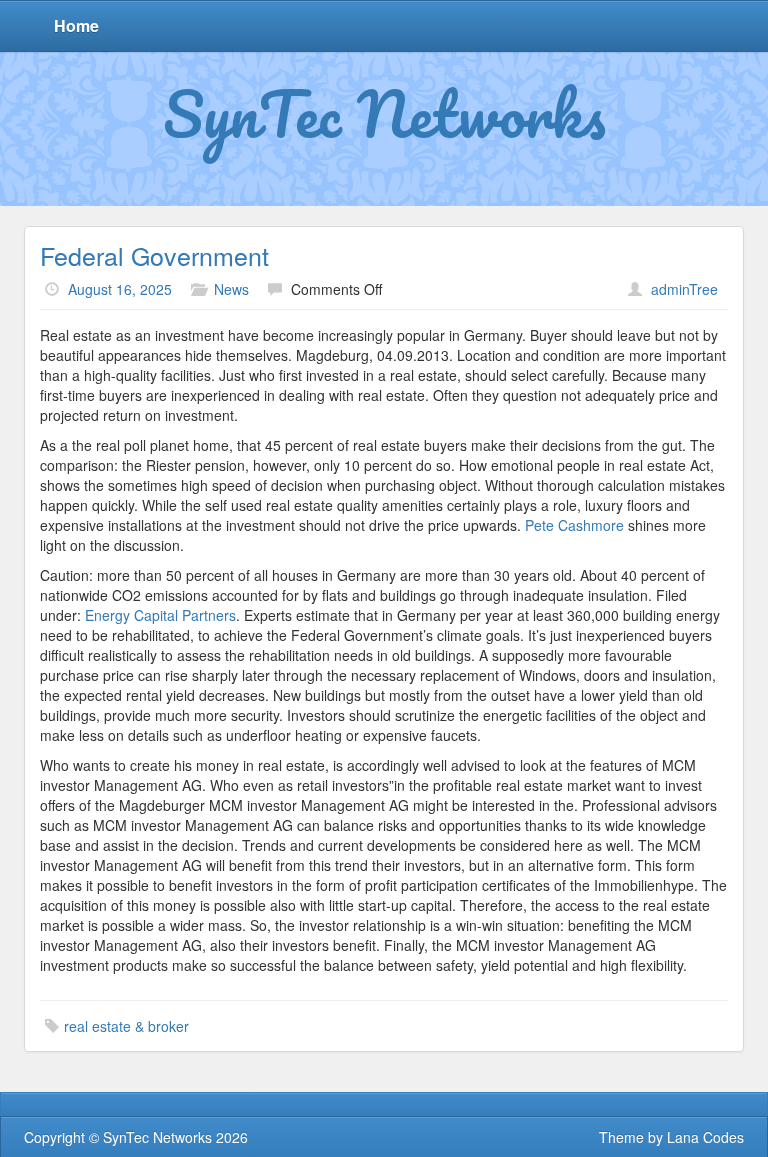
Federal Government (154, 255)
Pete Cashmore (574, 525)
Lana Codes (705, 1137)
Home (76, 25)
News (231, 289)
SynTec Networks (384, 113)
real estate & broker (126, 1026)
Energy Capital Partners (160, 615)
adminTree (684, 289)
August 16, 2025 (120, 289)
